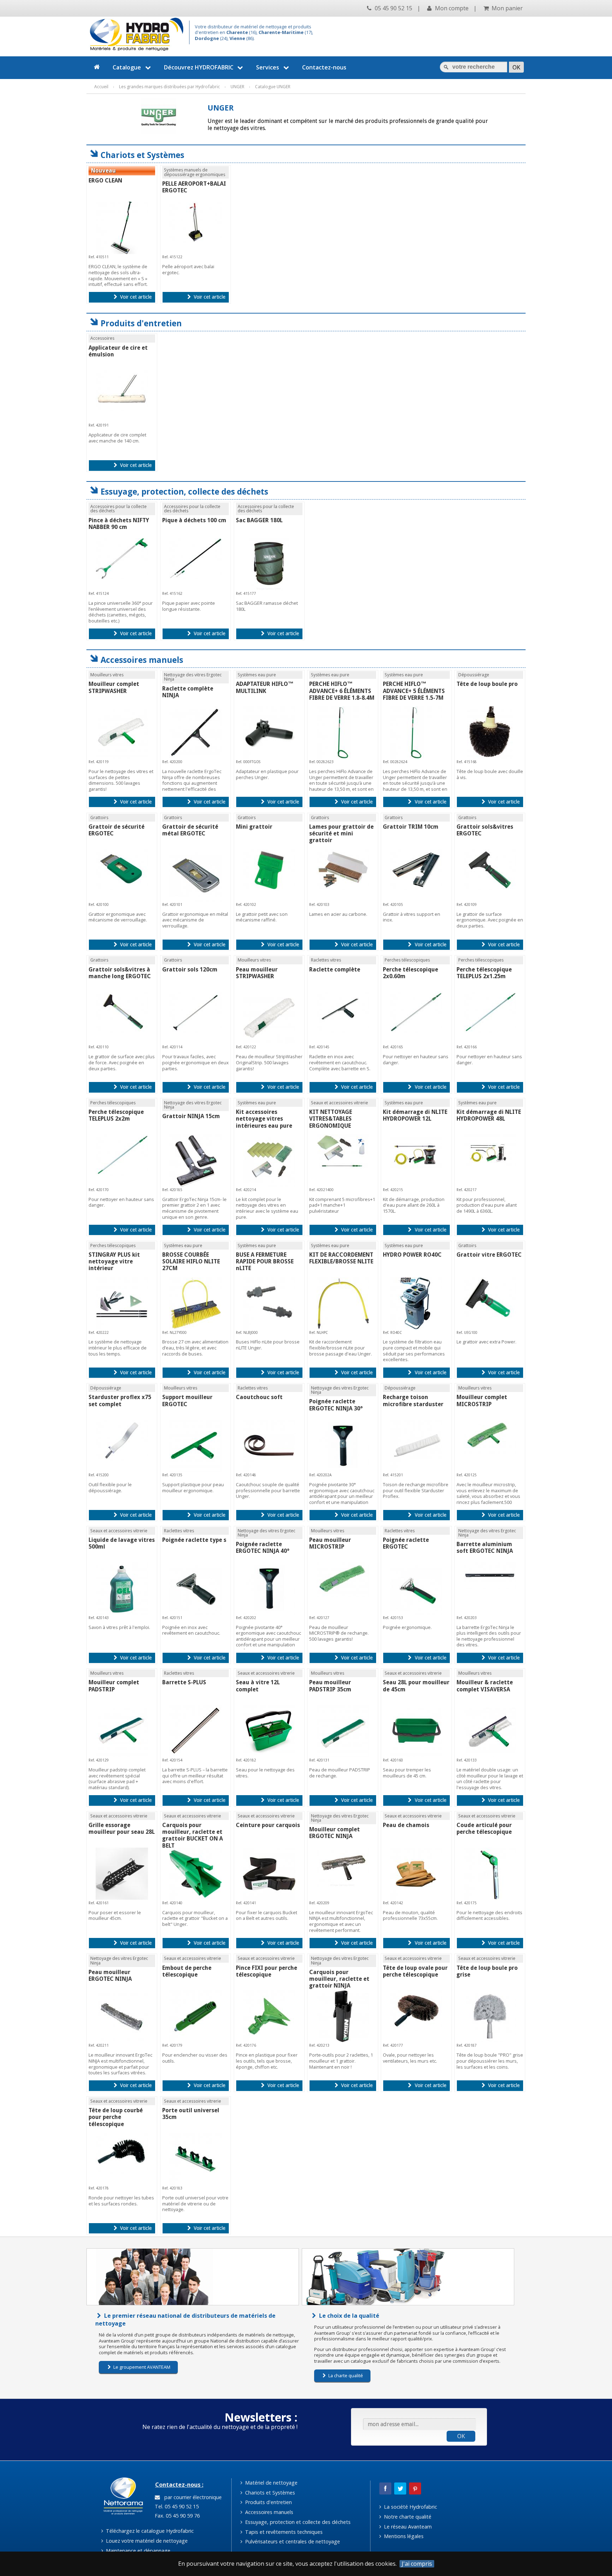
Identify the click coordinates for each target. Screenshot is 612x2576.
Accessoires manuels (268, 2512)
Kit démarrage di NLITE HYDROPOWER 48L (489, 1115)
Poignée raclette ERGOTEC (406, 1543)
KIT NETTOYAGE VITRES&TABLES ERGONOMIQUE (331, 1119)
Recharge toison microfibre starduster (413, 1400)
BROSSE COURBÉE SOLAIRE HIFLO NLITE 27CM (191, 1261)
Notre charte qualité (407, 2517)
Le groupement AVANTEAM (141, 2367)
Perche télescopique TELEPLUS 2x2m (116, 1115)
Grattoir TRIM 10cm (411, 827)
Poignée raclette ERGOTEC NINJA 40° (263, 1548)
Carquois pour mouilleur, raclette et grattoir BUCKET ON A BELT (192, 1835)
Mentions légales (403, 2536)
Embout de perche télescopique (187, 1971)
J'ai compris (417, 2564)
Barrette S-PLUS (184, 1682)
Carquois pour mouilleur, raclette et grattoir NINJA (339, 1979)
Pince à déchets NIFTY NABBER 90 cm (119, 524)
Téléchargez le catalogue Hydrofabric (149, 2531)
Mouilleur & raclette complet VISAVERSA (485, 1686)
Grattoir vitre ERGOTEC (489, 1255)
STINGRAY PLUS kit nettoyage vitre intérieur (114, 1261)
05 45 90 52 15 (393, 8)
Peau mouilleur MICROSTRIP (330, 1543)
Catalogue (127, 67)
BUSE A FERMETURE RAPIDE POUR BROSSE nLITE (265, 1261)
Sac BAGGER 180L (259, 520)
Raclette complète (335, 969)
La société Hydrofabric (410, 2507)
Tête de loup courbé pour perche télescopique (116, 2117)
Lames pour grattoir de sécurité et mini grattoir (341, 833)
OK (461, 2436)
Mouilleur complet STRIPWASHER (114, 687)
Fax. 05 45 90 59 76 (177, 2516)
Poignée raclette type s (194, 1540)
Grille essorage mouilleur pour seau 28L (122, 1828)
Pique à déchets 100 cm (194, 520)
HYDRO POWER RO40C (412, 1255)
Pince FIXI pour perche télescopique (267, 1971)
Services (268, 67)
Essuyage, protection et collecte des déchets (297, 2522)
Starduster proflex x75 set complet (120, 1400)
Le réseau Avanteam (407, 2527)
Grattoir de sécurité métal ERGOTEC (190, 830)
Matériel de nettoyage (271, 2483)
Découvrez (199, 67)
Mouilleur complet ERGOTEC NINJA (335, 1833)
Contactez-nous (324, 67)
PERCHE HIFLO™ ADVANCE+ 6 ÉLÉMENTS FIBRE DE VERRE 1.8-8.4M (342, 691)
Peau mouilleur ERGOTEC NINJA (110, 1975)
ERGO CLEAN (105, 181)
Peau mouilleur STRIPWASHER (257, 973)
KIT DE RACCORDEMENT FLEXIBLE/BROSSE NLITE (341, 1258)
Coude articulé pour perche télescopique (484, 1828)
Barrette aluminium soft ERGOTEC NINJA (485, 1548)
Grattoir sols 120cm (190, 969)
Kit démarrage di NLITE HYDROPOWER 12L (415, 1115)
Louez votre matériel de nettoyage (146, 2541)
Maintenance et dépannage (137, 2551)
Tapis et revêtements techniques (283, 2532)
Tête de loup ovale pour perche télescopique (415, 1971)
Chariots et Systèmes (269, 2493)
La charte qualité (345, 2375)
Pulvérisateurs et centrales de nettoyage (292, 2541)
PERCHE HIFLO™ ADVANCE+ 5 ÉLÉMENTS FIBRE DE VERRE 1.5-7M (414, 691)
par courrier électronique (192, 2497)
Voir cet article (135, 297)
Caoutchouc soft (259, 1397)
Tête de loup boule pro (487, 684)
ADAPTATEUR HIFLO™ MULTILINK (265, 687)
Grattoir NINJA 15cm (191, 1116)
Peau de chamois (406, 1825)
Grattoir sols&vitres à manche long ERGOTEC (120, 973)
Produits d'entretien (268, 2502)
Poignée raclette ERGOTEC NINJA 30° (336, 1405)
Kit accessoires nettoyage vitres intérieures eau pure (264, 1119)
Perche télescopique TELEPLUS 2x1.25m (484, 973)
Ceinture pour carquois (268, 1825)
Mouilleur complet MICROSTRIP (482, 1400)
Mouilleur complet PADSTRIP (114, 1686)
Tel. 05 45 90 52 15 (176, 2506)
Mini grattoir (254, 827)
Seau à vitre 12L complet (258, 1686)
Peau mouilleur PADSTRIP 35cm (330, 1686)
